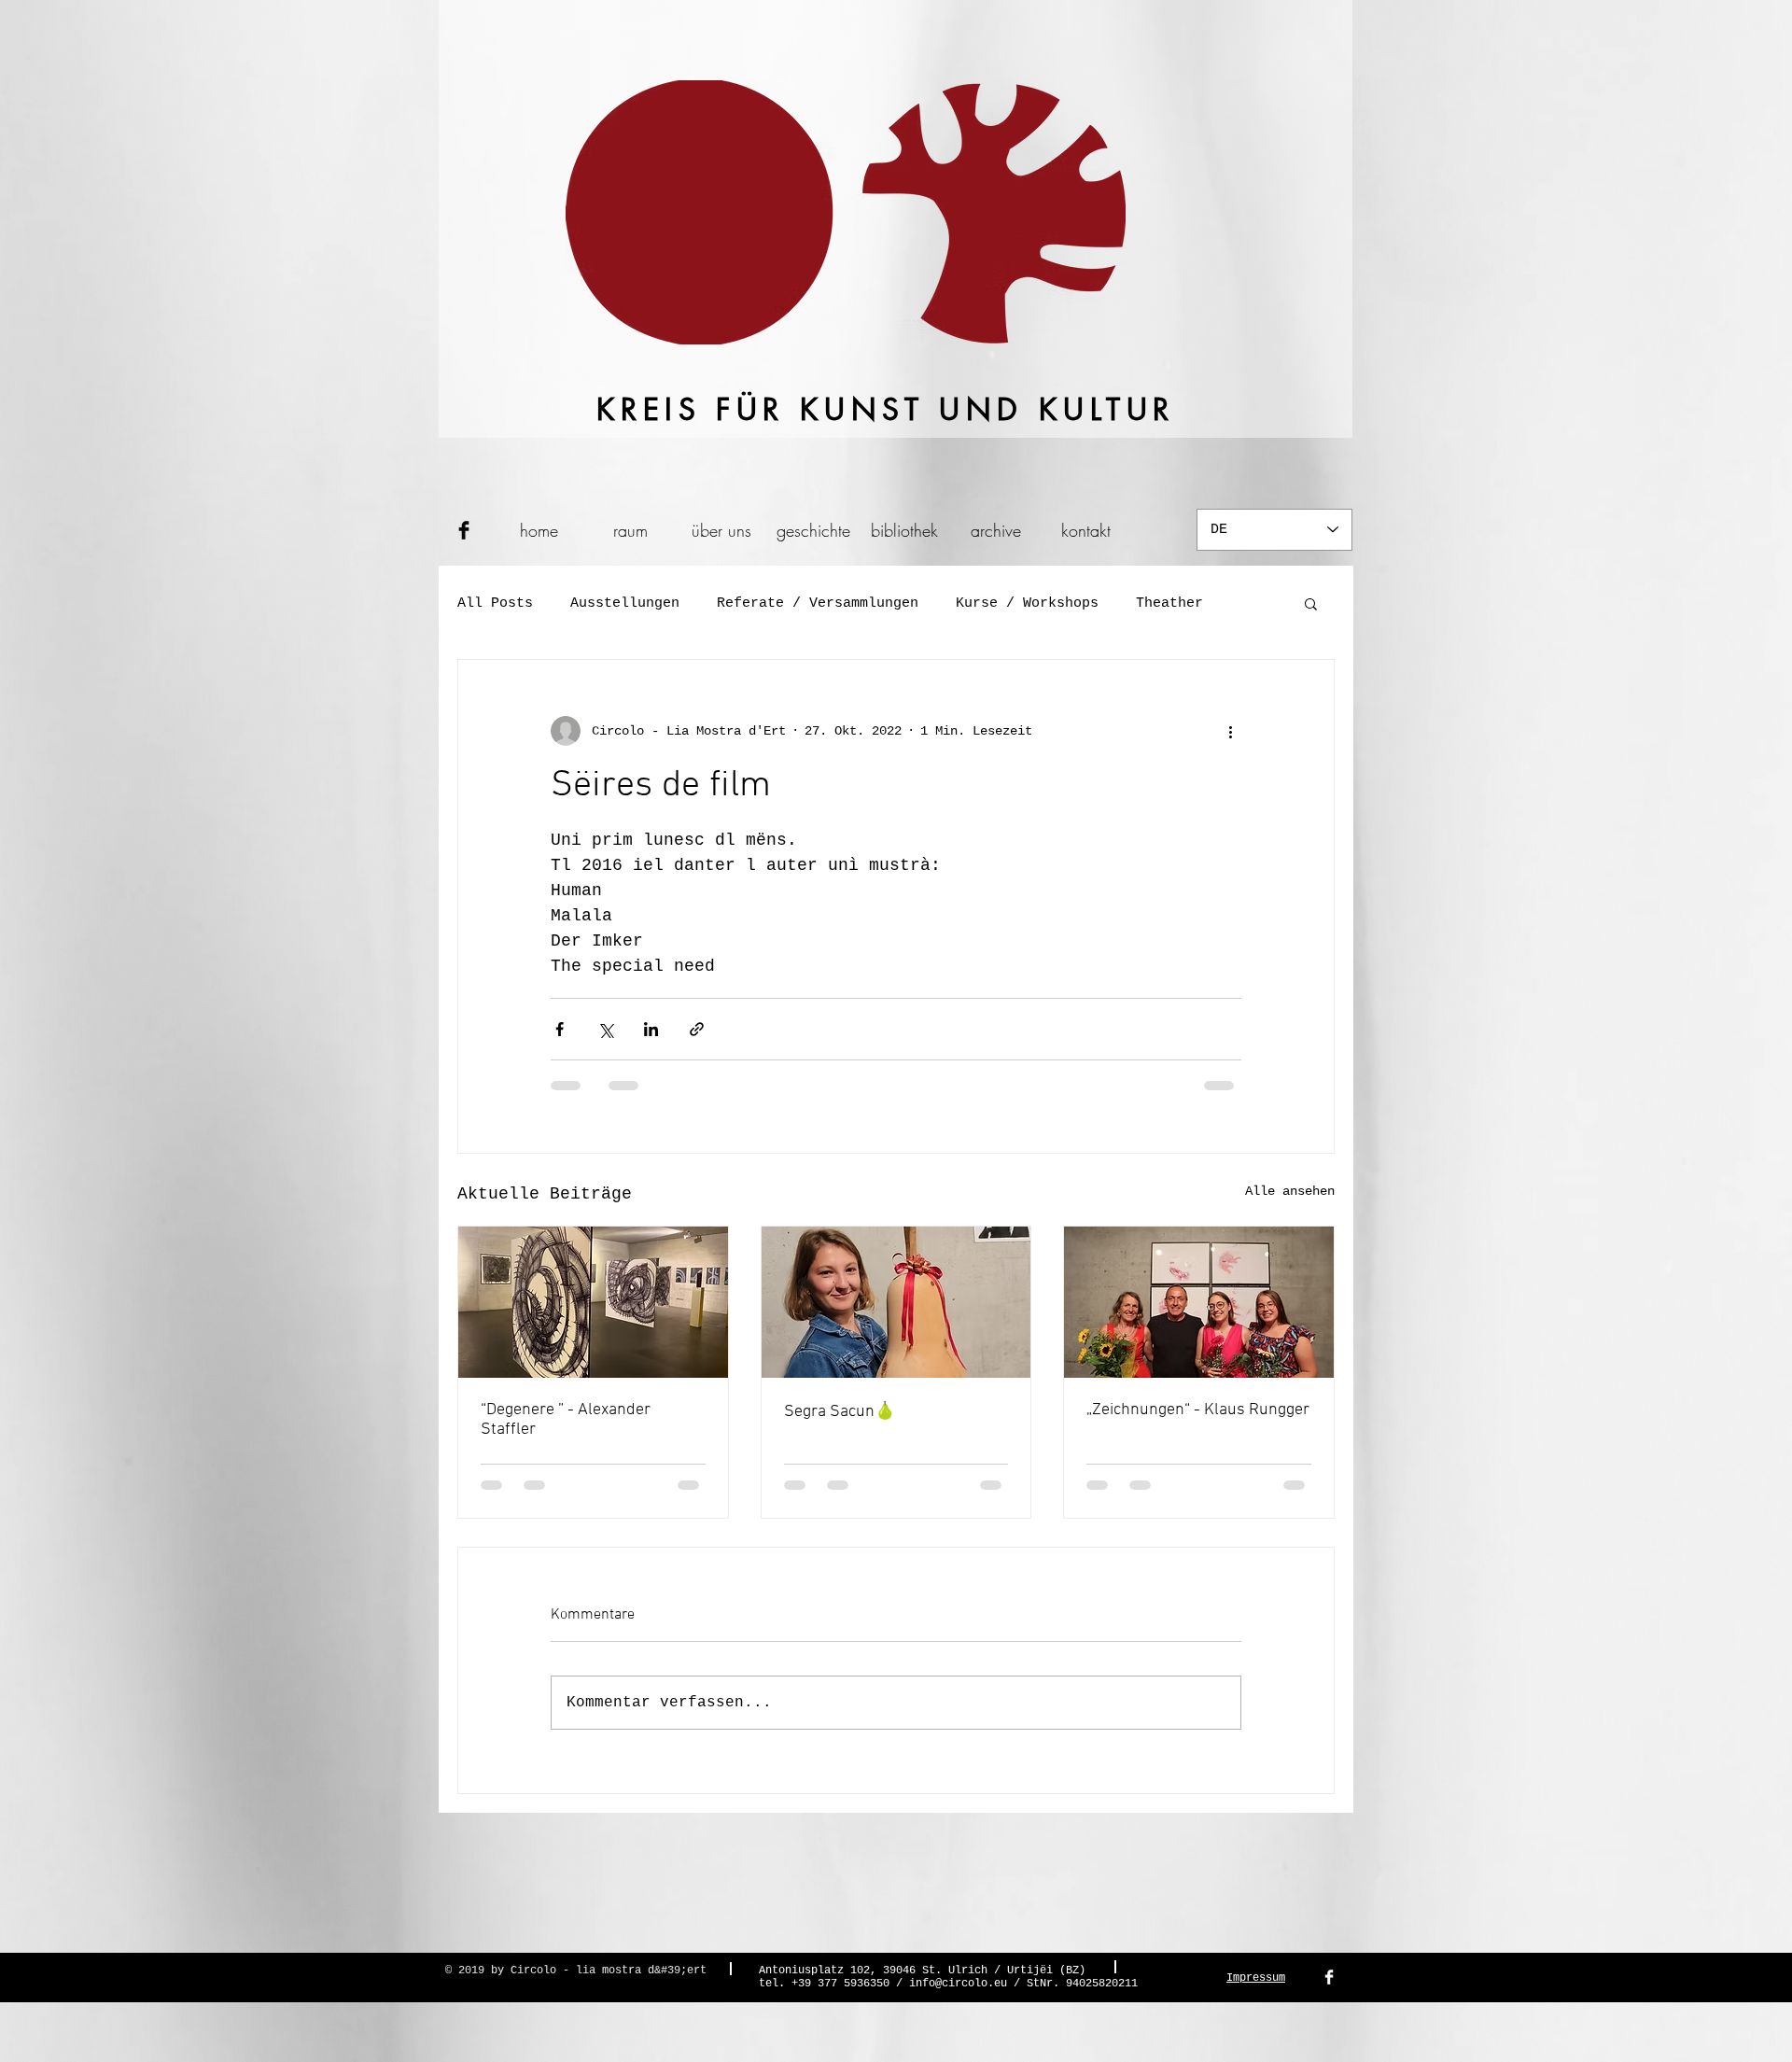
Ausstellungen (625, 603)
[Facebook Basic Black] (464, 530)
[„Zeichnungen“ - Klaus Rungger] (1199, 1302)
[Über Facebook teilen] (560, 1029)
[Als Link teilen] (697, 1029)
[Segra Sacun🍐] (896, 1302)
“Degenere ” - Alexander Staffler (566, 1420)
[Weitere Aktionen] (1230, 731)
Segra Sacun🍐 (840, 1412)
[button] (1311, 603)
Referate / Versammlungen (818, 603)
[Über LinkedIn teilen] (651, 1029)
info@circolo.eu (958, 1999)
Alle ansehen (1290, 1191)
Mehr (1153, 603)
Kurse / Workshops (1027, 603)
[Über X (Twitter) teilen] (605, 1029)
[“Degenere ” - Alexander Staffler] (593, 1302)
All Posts (495, 603)
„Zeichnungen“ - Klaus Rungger (1198, 1410)
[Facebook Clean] (1329, 1993)
